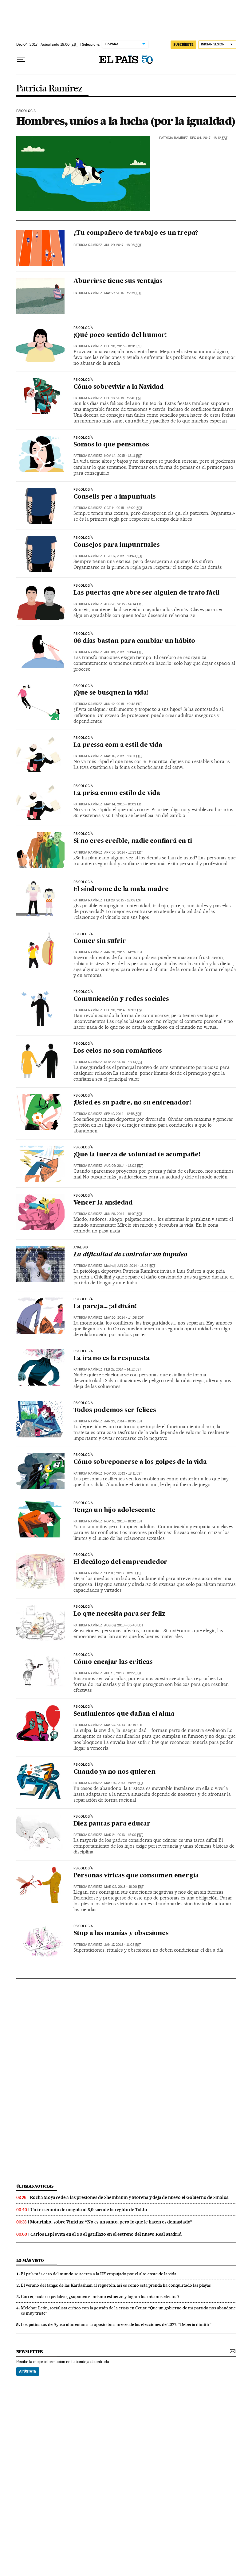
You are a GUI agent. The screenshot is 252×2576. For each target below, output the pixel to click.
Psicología (26, 111)
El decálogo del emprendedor (121, 1562)
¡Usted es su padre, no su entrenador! (132, 1103)
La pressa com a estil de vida (118, 745)
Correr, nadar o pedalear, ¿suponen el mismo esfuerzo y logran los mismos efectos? (100, 2296)
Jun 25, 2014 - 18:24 (136, 1266)
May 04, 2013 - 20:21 (124, 1783)
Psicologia (83, 490)
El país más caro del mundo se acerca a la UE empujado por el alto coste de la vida (99, 2274)
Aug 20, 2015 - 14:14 (124, 604)
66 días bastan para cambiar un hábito (134, 641)
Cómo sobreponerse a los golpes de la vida (140, 1462)
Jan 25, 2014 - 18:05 (123, 1421)
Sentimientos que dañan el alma (124, 1714)
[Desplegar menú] (21, 60)
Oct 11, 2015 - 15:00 (123, 508)
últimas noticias (35, 2186)
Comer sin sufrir (100, 941)
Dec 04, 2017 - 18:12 (209, 138)
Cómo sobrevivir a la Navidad (119, 387)
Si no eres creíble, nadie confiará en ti (133, 841)
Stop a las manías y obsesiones (121, 1934)
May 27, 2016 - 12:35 (123, 293)
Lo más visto (30, 2260)
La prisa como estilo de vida (117, 793)
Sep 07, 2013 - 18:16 (123, 1573)
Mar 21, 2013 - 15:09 (124, 1835)
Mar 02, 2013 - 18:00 (124, 1887)
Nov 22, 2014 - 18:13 (123, 1062)
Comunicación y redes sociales (121, 999)
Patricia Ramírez (49, 89)
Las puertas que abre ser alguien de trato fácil (147, 593)
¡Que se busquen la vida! (111, 693)
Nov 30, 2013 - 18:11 (123, 1473)
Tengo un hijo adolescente (114, 1510)
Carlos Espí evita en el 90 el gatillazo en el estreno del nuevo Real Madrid (106, 2234)
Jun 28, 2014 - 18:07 (123, 1214)
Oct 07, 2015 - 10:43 (123, 556)
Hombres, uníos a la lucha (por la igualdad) (126, 121)
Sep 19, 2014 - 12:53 (123, 1114)
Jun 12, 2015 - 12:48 (123, 704)
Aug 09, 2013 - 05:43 (124, 1625)
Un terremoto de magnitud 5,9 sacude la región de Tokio (89, 2210)
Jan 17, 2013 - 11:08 (122, 1945)
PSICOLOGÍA (83, 834)
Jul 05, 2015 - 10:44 (124, 652)
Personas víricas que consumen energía (136, 1876)
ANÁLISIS (81, 1248)
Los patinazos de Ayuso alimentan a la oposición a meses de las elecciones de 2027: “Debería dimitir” (116, 2324)
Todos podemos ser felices (115, 1410)
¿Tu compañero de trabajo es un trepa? (136, 233)
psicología (83, 786)
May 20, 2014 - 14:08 (124, 1318)
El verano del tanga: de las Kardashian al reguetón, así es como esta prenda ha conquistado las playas (116, 2285)
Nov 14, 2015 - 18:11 (123, 456)
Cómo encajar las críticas (113, 1662)
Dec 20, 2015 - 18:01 (123, 346)
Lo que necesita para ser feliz (119, 1614)
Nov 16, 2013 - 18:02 (123, 1521)
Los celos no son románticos (118, 1051)
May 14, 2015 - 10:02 (124, 804)
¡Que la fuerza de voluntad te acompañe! (137, 1155)
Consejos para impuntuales (117, 545)
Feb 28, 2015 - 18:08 (123, 900)
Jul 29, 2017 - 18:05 (123, 245)
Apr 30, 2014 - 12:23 (124, 852)
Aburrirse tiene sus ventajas (118, 281)
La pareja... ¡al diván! (105, 1307)
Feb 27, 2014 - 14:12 (123, 1369)
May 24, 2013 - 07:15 (123, 1725)
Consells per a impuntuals (115, 497)
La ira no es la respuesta (112, 1359)
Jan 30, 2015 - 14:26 (123, 952)
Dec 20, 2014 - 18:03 (123, 1010)
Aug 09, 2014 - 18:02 (124, 1166)
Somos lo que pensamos (111, 445)
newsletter (30, 2352)
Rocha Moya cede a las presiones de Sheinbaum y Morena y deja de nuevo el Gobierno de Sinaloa (129, 2197)
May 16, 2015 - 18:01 (123, 756)
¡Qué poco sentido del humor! (120, 335)
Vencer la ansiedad (103, 1203)
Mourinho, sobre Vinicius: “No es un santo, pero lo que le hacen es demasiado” (111, 2222)
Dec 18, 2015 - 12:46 (123, 398)
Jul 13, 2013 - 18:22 (123, 1673)
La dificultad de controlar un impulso (130, 1255)
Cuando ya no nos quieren (114, 1772)
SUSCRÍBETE (183, 44)
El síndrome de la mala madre (121, 889)
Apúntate (28, 2371)
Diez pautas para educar (112, 1824)
